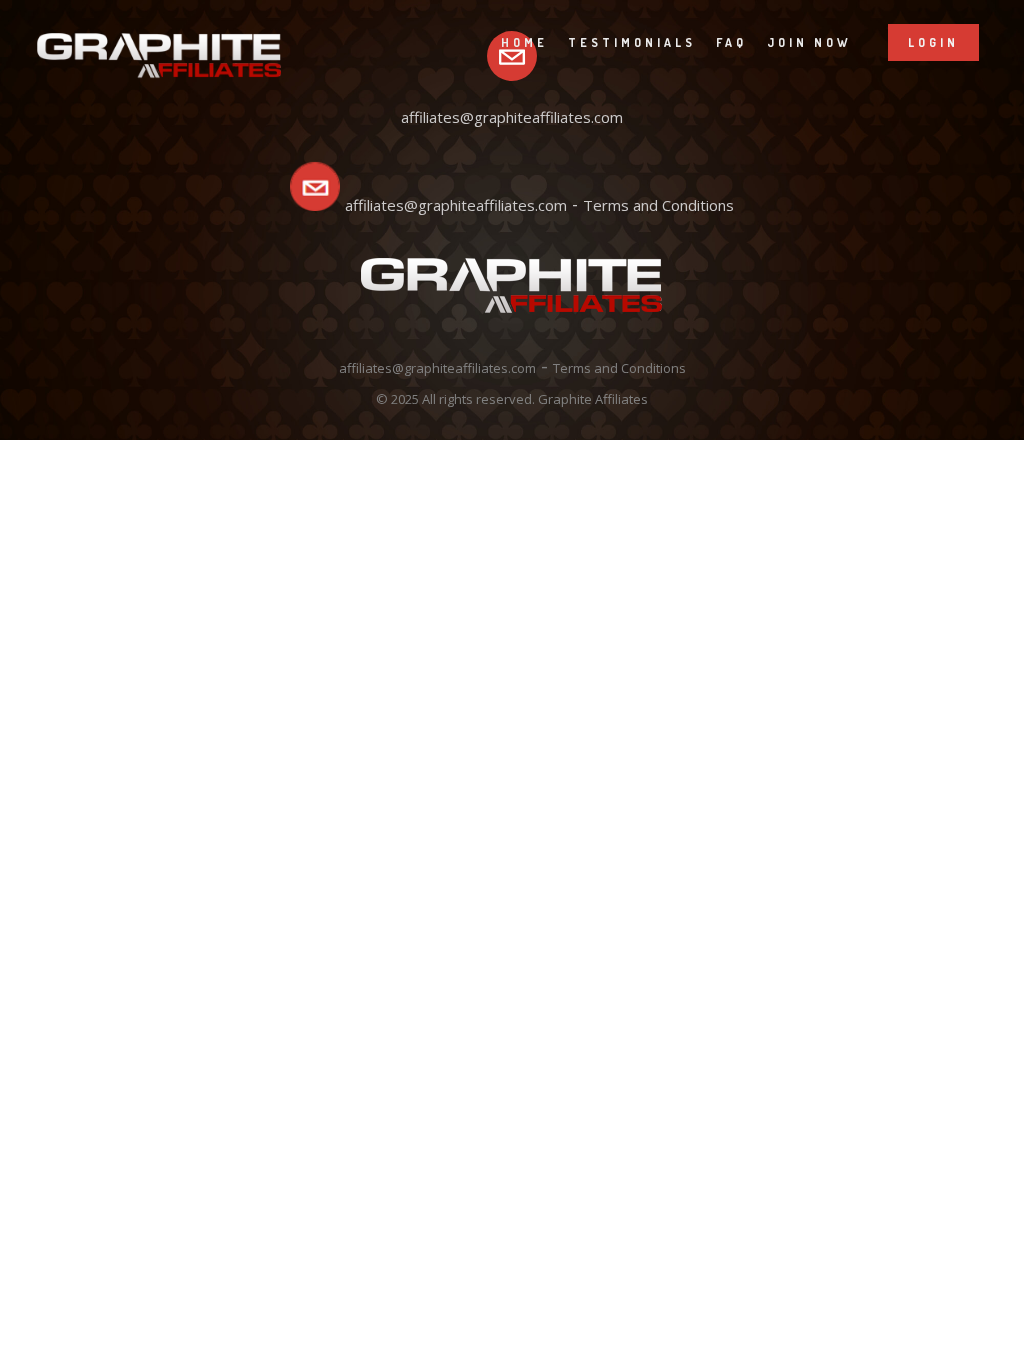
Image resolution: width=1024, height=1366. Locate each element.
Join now (809, 42)
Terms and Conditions (658, 205)
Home (524, 42)
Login (933, 42)
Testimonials (632, 42)
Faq (731, 42)
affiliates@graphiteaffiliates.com (456, 205)
